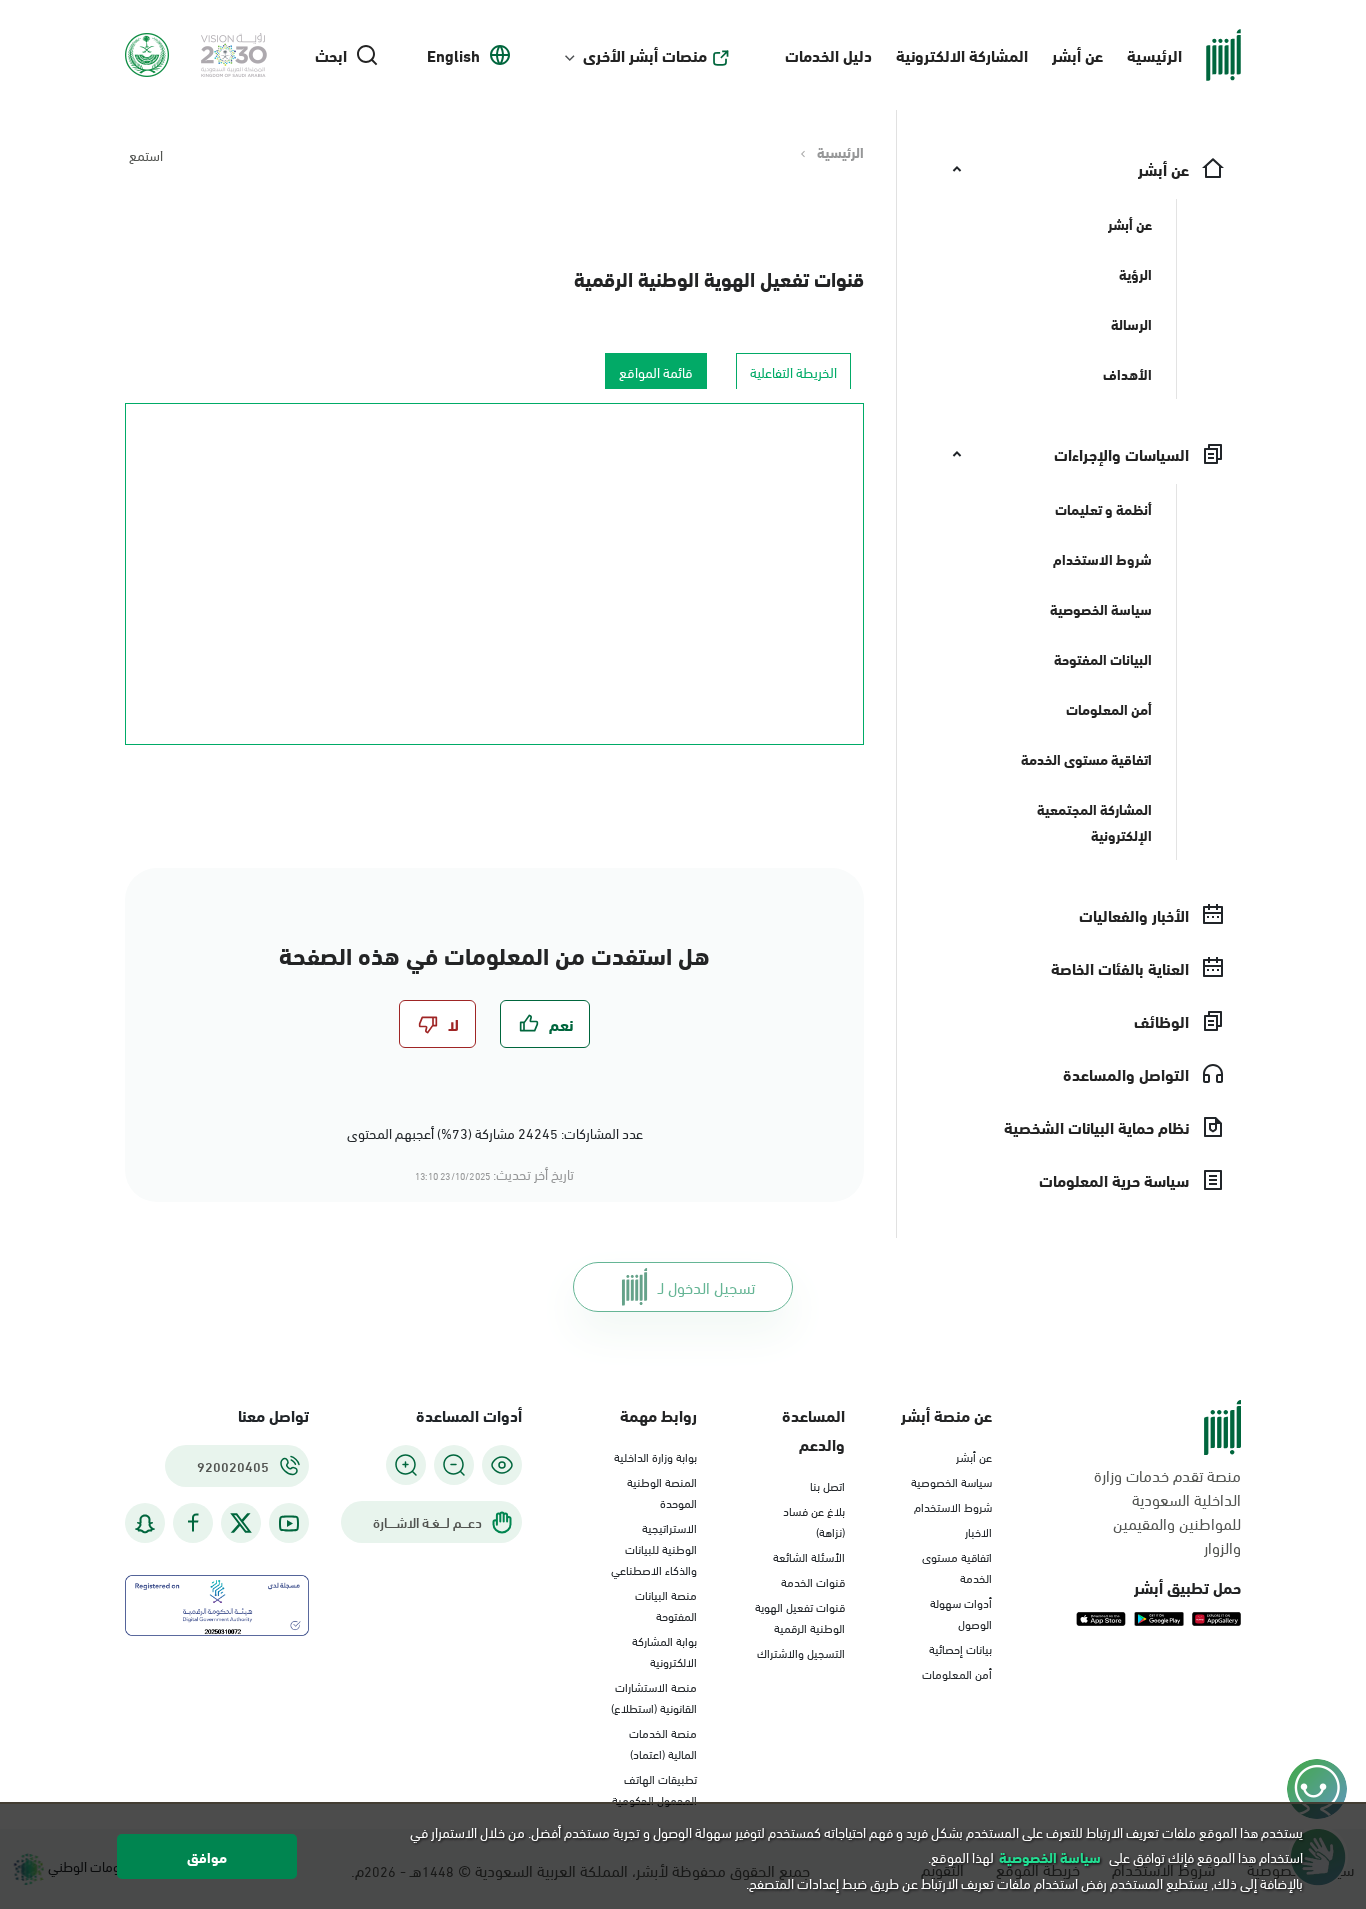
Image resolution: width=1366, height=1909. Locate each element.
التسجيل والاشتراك (801, 1652)
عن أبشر (1077, 54)
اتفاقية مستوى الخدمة (957, 1566)
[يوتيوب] (289, 1523)
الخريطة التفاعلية (793, 371)
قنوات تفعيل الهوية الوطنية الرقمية (719, 277)
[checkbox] (545, 1024)
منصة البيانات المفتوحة (666, 1604)
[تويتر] (241, 1523)
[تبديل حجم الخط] (454, 1465)
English (453, 55)
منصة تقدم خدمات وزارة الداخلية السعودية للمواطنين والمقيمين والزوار (1167, 1511)
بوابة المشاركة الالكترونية (664, 1650)
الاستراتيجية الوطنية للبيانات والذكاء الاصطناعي (654, 1548)
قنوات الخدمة (813, 1581)
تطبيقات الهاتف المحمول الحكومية (654, 1788)
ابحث (331, 55)
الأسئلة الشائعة (809, 1556)
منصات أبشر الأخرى (645, 55)
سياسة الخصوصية (951, 1481)
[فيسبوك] (193, 1523)
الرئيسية (1154, 54)
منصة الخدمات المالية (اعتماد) (663, 1742)
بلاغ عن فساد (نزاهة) (814, 1520)
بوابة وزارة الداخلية (655, 1456)
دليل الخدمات (828, 54)
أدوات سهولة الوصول (961, 1612)
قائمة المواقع (656, 371)
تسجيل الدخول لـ (706, 1286)
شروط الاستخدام (953, 1506)
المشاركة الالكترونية (962, 54)
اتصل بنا (827, 1485)
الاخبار (978, 1531)
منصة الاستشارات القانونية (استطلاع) (654, 1696)
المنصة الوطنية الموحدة (662, 1491)
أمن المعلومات (957, 1673)
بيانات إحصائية (960, 1648)
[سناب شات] (145, 1523)
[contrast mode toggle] (502, 1465)
